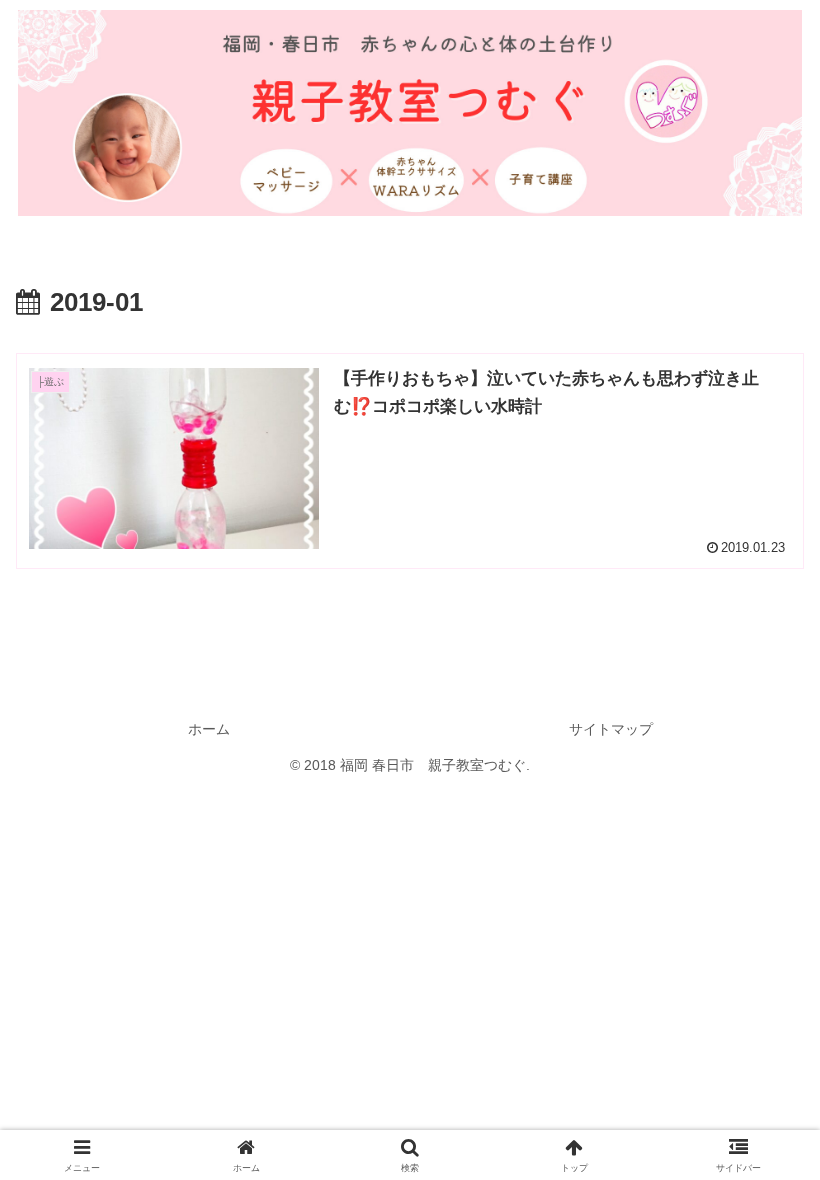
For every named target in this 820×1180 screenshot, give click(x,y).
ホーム (209, 729)
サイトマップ (611, 729)
